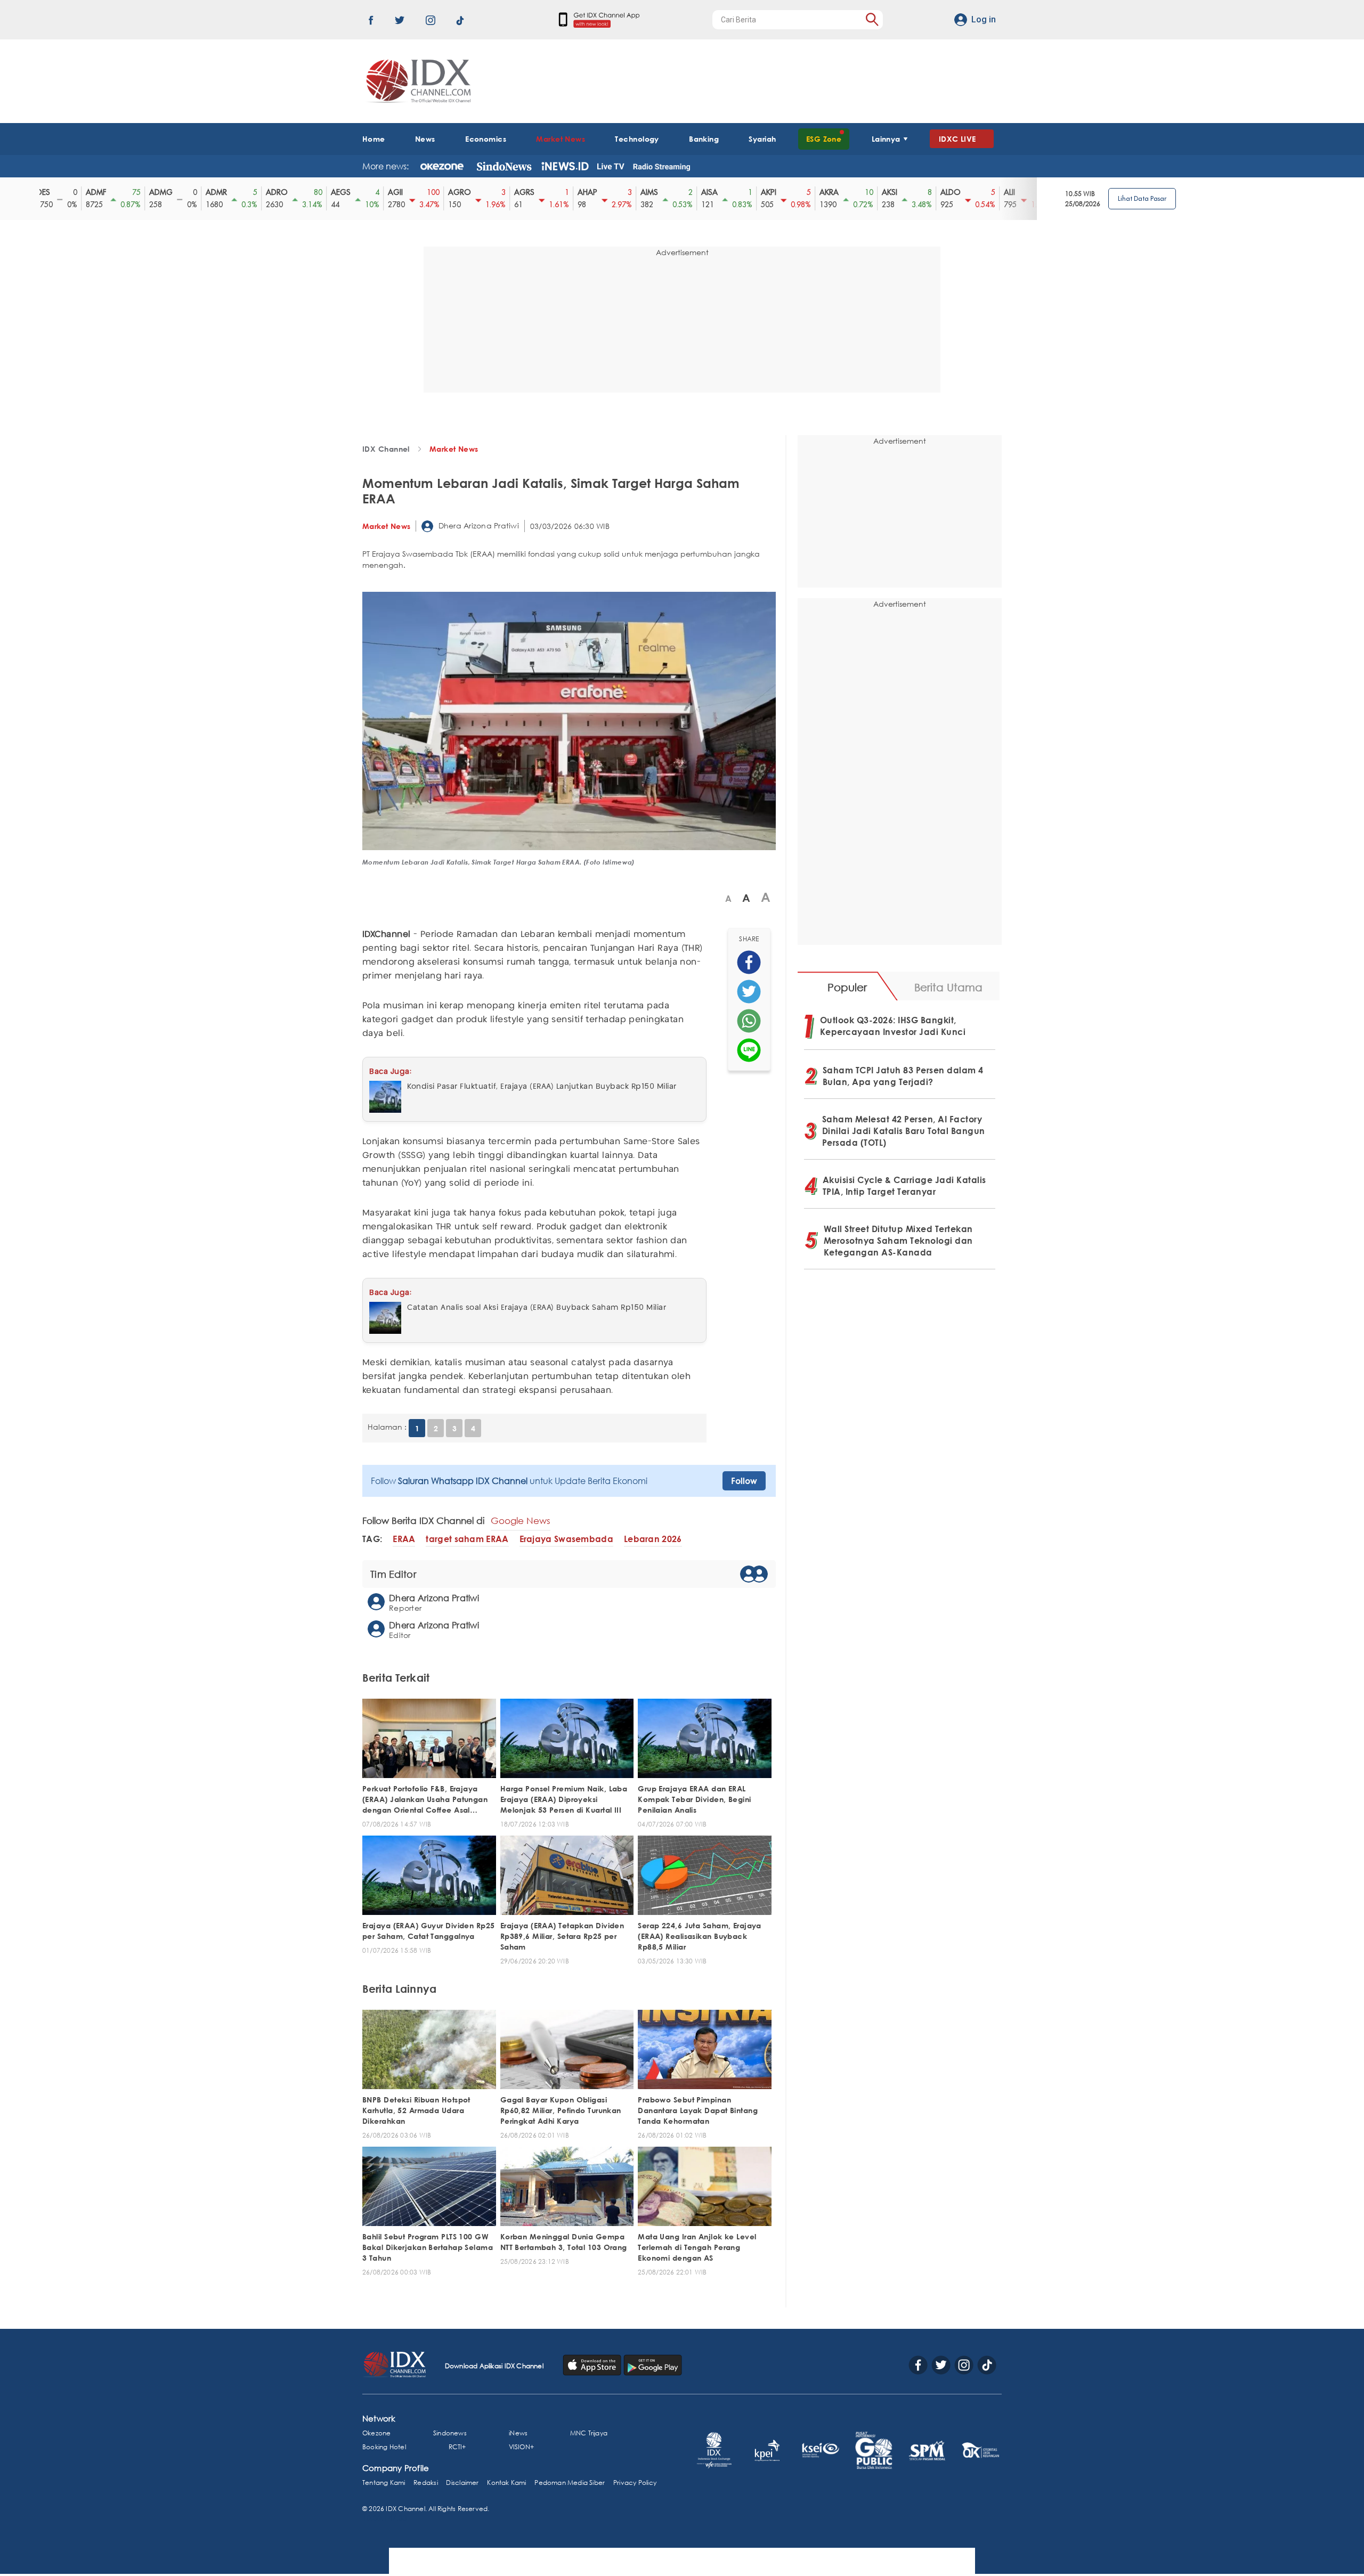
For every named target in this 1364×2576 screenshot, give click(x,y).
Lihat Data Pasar (1142, 198)
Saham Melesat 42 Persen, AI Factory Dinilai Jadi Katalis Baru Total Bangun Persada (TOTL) (904, 1131)
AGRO (411, 192)
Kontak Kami (506, 2483)
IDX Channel (386, 449)
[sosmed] (749, 962)
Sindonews (450, 2433)
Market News (561, 139)
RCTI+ (457, 2447)
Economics (486, 139)
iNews (518, 2433)
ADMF (47, 192)
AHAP (538, 192)
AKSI (841, 192)
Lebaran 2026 (653, 1539)
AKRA (780, 192)
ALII (960, 192)
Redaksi (425, 2483)
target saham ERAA (467, 1539)
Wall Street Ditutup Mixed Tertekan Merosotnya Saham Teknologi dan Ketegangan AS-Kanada (898, 1241)
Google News (521, 1521)
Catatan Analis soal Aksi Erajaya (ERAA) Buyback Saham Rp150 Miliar (537, 1308)
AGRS (475, 192)
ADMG (112, 192)
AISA (660, 192)
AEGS (292, 192)
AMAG (1022, 192)
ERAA (404, 1539)
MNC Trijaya (589, 2433)
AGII (346, 192)
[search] (872, 19)
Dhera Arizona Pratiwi (477, 525)
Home (374, 139)
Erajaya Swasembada (566, 1539)
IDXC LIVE (957, 139)
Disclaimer (462, 2483)
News (425, 139)
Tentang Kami (384, 2483)
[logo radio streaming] (661, 167)
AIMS (600, 192)
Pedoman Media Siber (570, 2483)
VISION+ (521, 2447)
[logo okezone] (442, 166)
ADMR (167, 192)
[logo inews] (565, 166)
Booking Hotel (384, 2447)
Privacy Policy (635, 2483)
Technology (637, 139)
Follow (744, 1481)
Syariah (762, 139)
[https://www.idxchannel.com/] (417, 81)
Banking (704, 139)
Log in (984, 19)
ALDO (902, 192)
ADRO (228, 192)
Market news (454, 449)
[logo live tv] (611, 166)
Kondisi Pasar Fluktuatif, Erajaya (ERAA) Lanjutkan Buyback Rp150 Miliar (542, 1087)
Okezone (376, 2433)
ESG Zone (824, 139)
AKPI (720, 192)
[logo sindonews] (504, 166)
